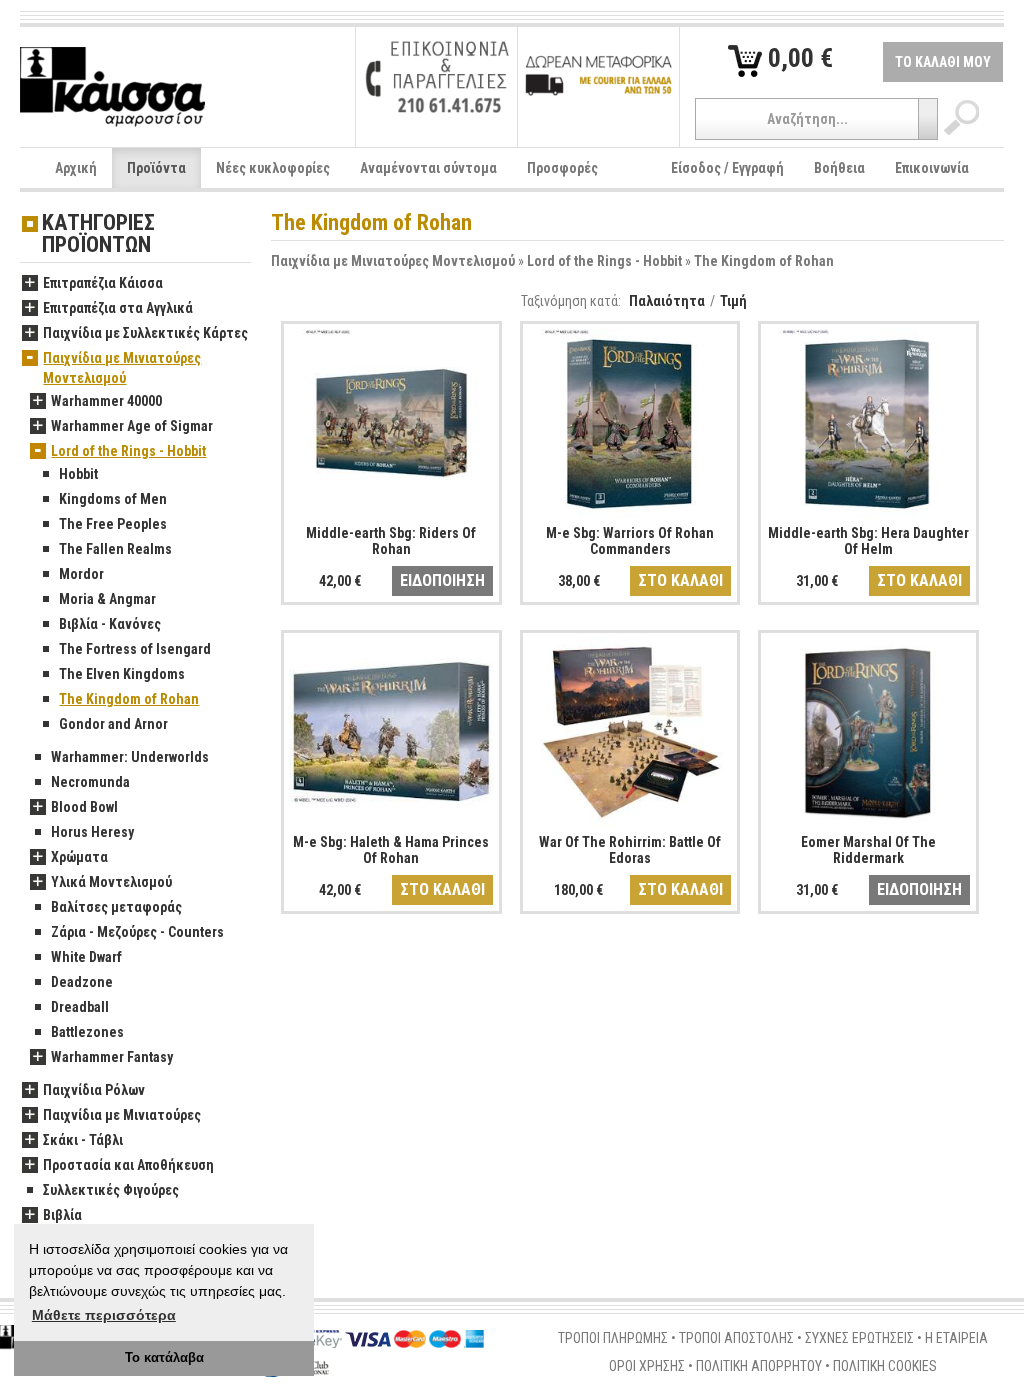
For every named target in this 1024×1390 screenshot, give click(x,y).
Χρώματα (79, 857)
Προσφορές (562, 168)
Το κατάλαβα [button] (164, 1358)
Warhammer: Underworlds (130, 757)
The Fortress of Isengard (135, 649)
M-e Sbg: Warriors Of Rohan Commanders (630, 540)
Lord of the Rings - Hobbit (604, 261)
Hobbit (78, 474)
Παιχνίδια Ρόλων (94, 1090)
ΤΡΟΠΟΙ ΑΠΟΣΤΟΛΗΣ (736, 1338)
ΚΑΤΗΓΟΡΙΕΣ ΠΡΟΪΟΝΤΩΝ (98, 234)
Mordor (81, 574)
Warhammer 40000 (106, 401)
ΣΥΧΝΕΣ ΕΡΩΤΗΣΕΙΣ (859, 1338)
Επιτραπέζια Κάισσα (103, 283)
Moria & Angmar (107, 599)
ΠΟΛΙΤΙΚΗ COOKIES (885, 1366)
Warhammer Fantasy (112, 1057)
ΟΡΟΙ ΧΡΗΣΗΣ (647, 1366)
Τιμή (733, 301)
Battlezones (87, 1032)
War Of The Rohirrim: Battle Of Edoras (630, 849)
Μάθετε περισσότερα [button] (104, 1315)
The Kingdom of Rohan (764, 261)
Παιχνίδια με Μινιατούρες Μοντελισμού (393, 261)
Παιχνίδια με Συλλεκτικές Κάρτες (145, 333)
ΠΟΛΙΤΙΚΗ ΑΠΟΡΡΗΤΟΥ (759, 1366)
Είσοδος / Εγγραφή (727, 168)
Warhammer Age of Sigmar (132, 426)
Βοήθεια (839, 168)
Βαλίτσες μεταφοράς (116, 907)
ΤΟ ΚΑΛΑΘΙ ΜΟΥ (943, 62)
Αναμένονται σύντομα (428, 168)
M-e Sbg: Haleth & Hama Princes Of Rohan (391, 849)
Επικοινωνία (932, 168)
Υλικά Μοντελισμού (111, 882)
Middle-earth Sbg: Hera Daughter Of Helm (868, 540)
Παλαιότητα (667, 301)
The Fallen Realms (115, 549)
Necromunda (90, 782)
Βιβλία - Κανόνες (110, 624)
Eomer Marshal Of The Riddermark (868, 849)
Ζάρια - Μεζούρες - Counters (137, 932)
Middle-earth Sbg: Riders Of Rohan (391, 540)
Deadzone (82, 982)
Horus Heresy (92, 832)
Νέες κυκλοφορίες (273, 168)
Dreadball (80, 1007)
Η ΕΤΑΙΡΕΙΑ (956, 1338)
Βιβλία (62, 1215)
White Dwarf (86, 957)
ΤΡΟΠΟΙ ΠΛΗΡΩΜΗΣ (613, 1338)
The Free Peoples (113, 524)
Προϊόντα (156, 168)
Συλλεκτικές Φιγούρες (111, 1190)
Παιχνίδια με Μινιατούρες (122, 1115)
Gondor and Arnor (113, 724)
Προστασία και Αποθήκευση (128, 1165)
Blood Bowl (84, 807)
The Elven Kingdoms (122, 674)
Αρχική (76, 168)
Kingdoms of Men (113, 499)
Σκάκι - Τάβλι (83, 1140)
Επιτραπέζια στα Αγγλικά (118, 308)
